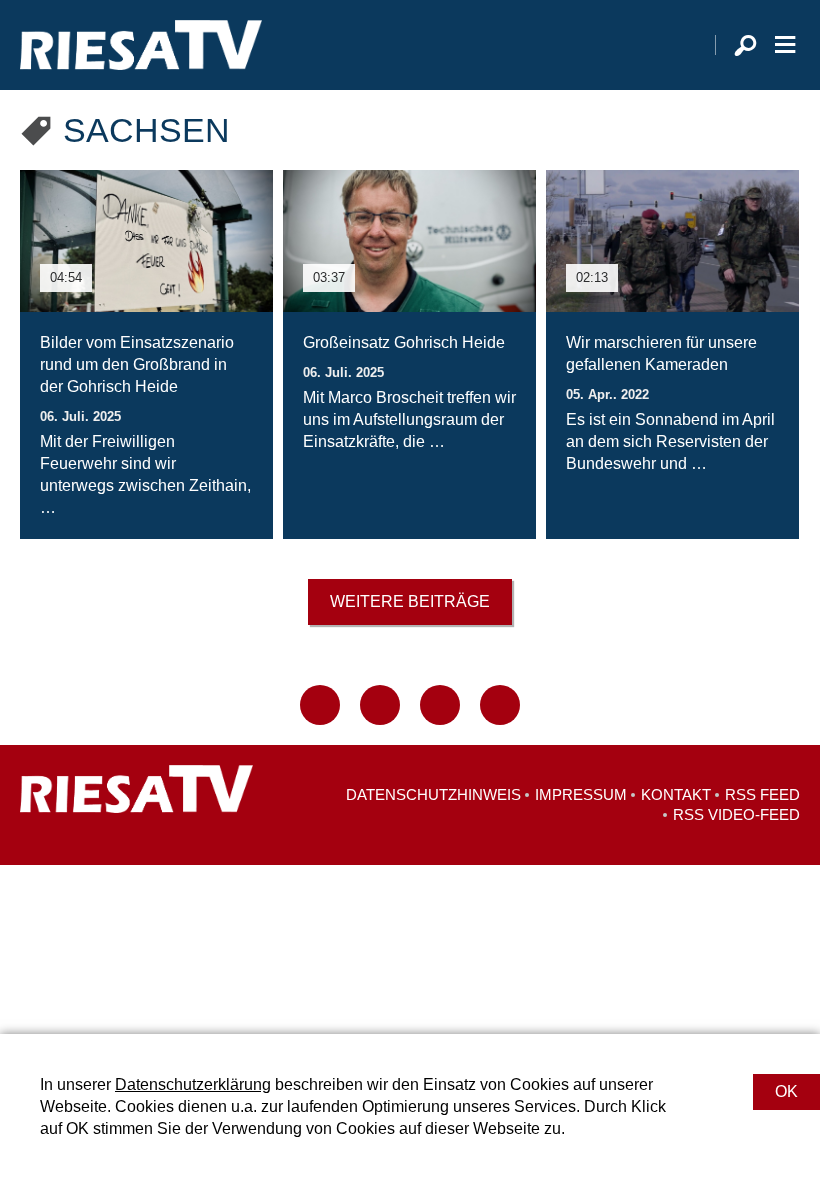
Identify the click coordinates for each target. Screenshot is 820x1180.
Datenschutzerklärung (193, 1084)
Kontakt (676, 794)
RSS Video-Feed (736, 814)
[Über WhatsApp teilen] (440, 705)
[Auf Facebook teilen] (320, 705)
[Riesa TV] (141, 45)
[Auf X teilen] (380, 705)
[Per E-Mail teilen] (500, 705)
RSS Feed (762, 794)
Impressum (581, 794)
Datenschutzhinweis (433, 794)
